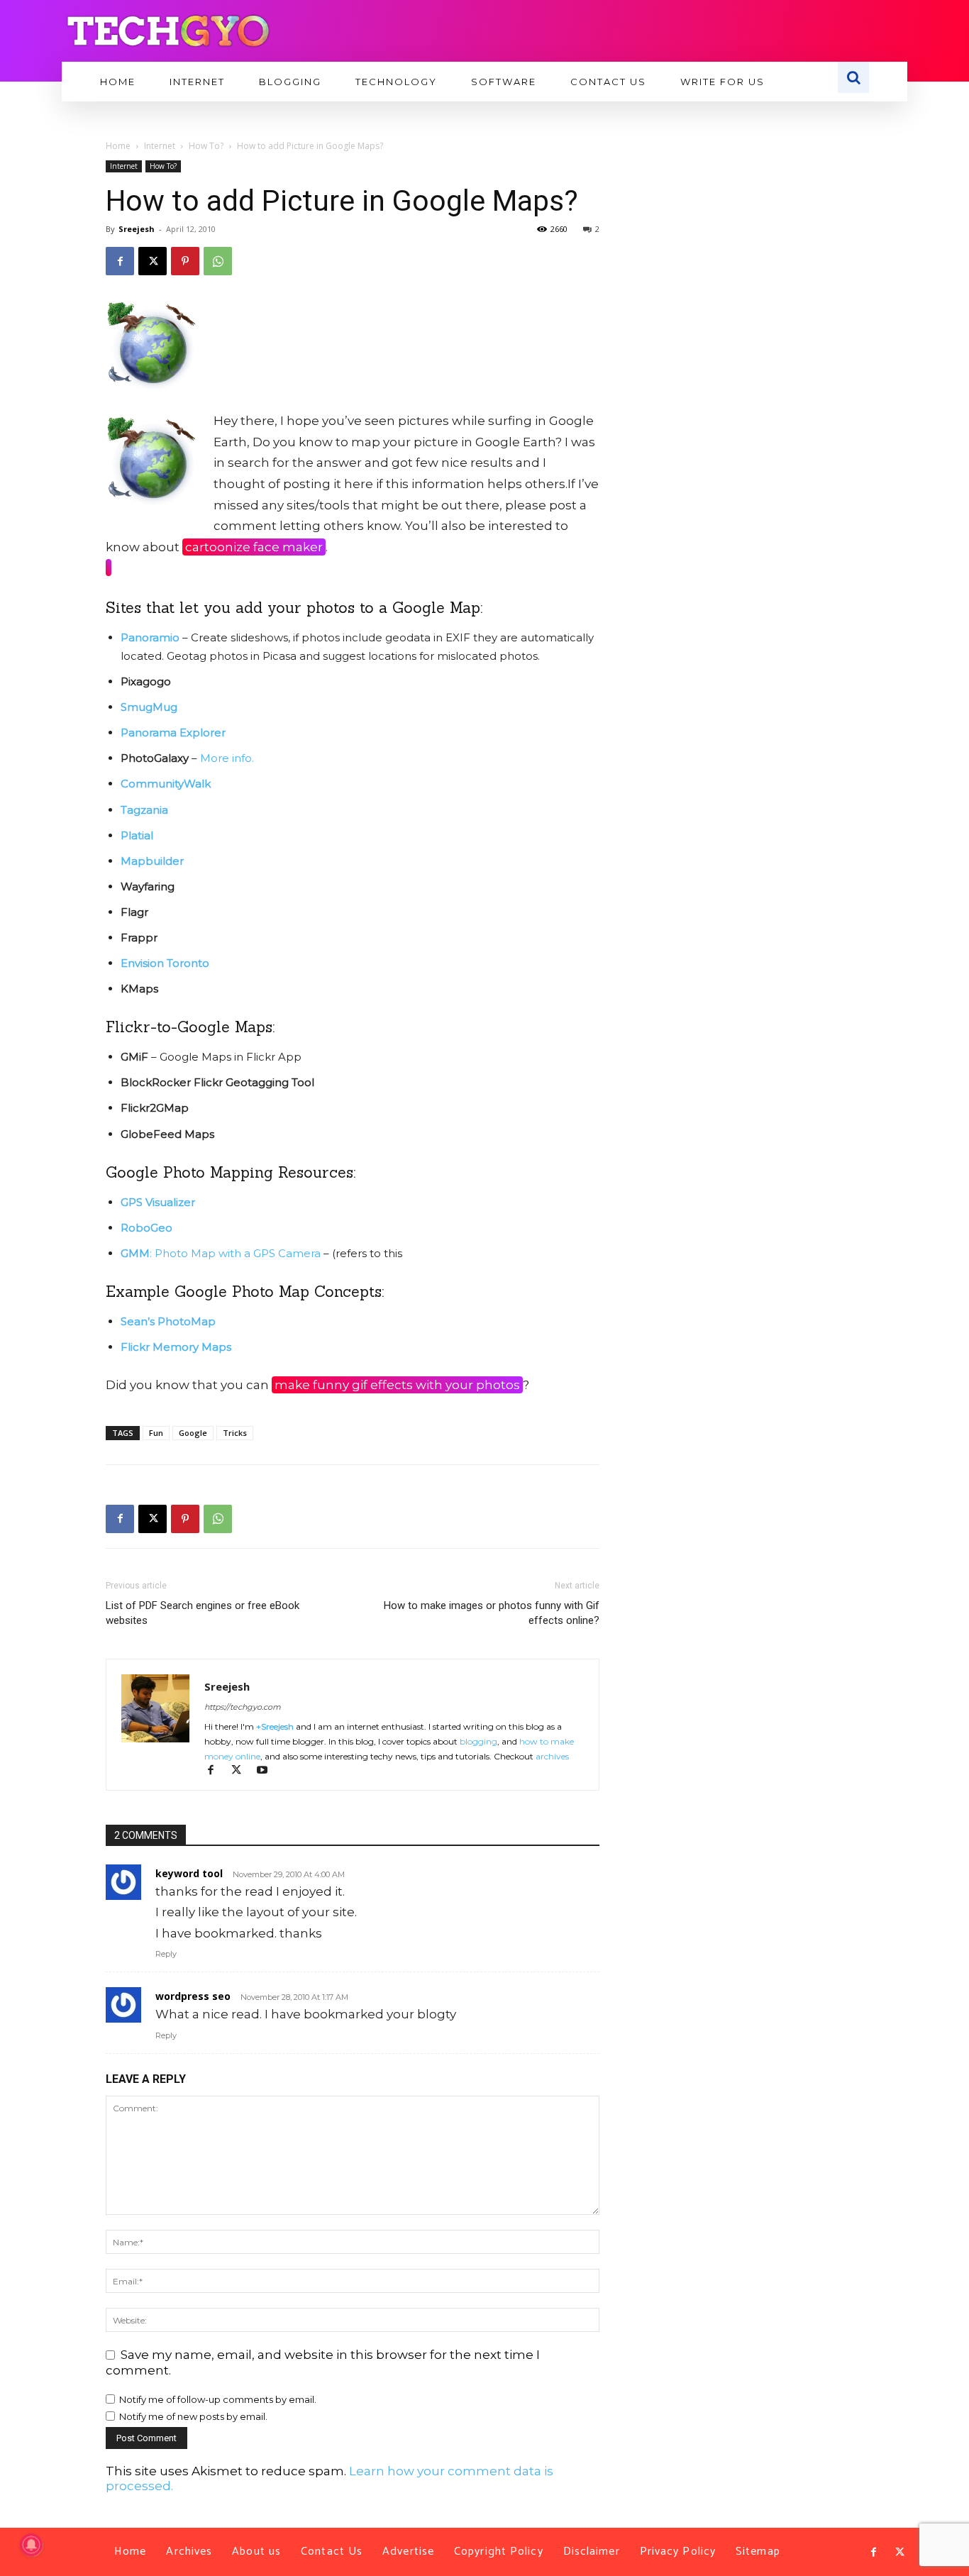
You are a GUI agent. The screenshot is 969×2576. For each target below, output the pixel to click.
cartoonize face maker (254, 547)
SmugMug (149, 707)
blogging (478, 1741)
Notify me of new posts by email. (193, 2416)
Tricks (235, 1433)
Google (193, 1433)
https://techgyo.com (243, 1707)
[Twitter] (899, 2553)
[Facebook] (120, 261)
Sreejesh (137, 229)
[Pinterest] (185, 261)
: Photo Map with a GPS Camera (221, 1253)
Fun (156, 1433)
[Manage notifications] (31, 2545)
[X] (153, 261)
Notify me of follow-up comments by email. (218, 2399)
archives (552, 1756)
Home (118, 146)
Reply (166, 1954)
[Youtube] (267, 1771)
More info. (227, 758)
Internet (160, 146)
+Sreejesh (275, 1726)
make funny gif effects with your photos (397, 1385)
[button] (853, 77)
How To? (206, 146)
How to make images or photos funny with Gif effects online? (492, 1613)
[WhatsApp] (218, 261)
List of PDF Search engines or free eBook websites (203, 1613)
